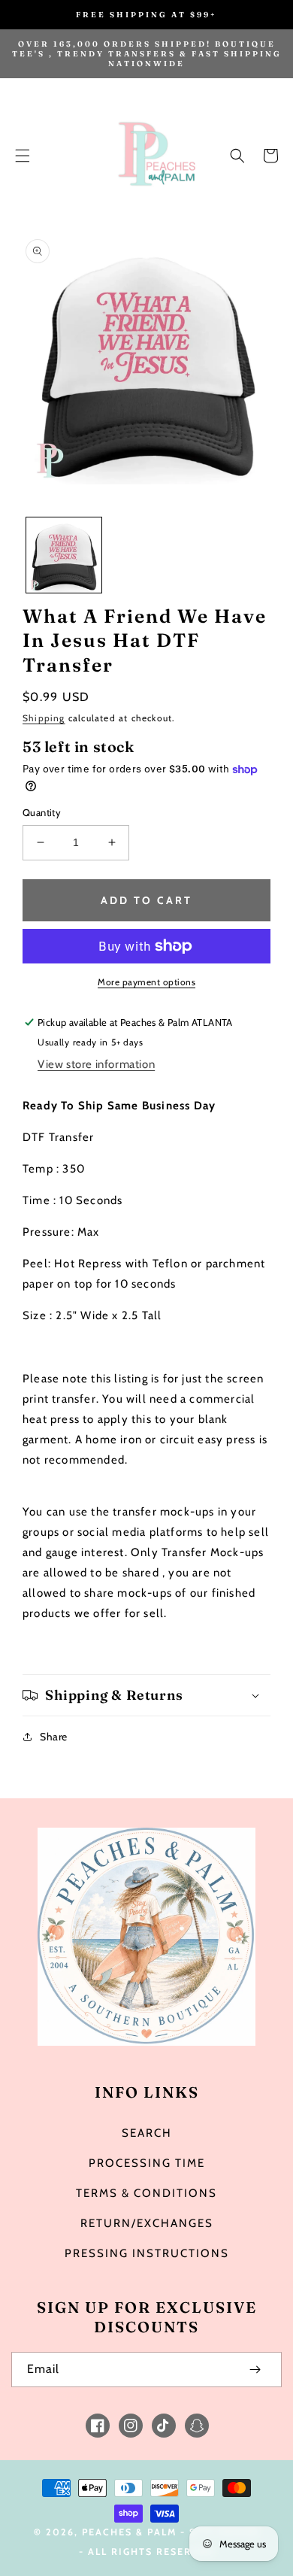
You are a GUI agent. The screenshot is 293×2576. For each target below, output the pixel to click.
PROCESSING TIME (147, 2163)
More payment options (146, 982)
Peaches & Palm (129, 2532)
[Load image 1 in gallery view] (64, 555)
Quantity (42, 812)
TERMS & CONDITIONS (146, 2193)
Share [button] (54, 1737)
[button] (23, 156)
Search (147, 2133)
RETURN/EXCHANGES (147, 2223)
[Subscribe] (255, 2370)
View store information (96, 1064)
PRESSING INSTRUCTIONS (147, 2253)
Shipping (44, 718)
